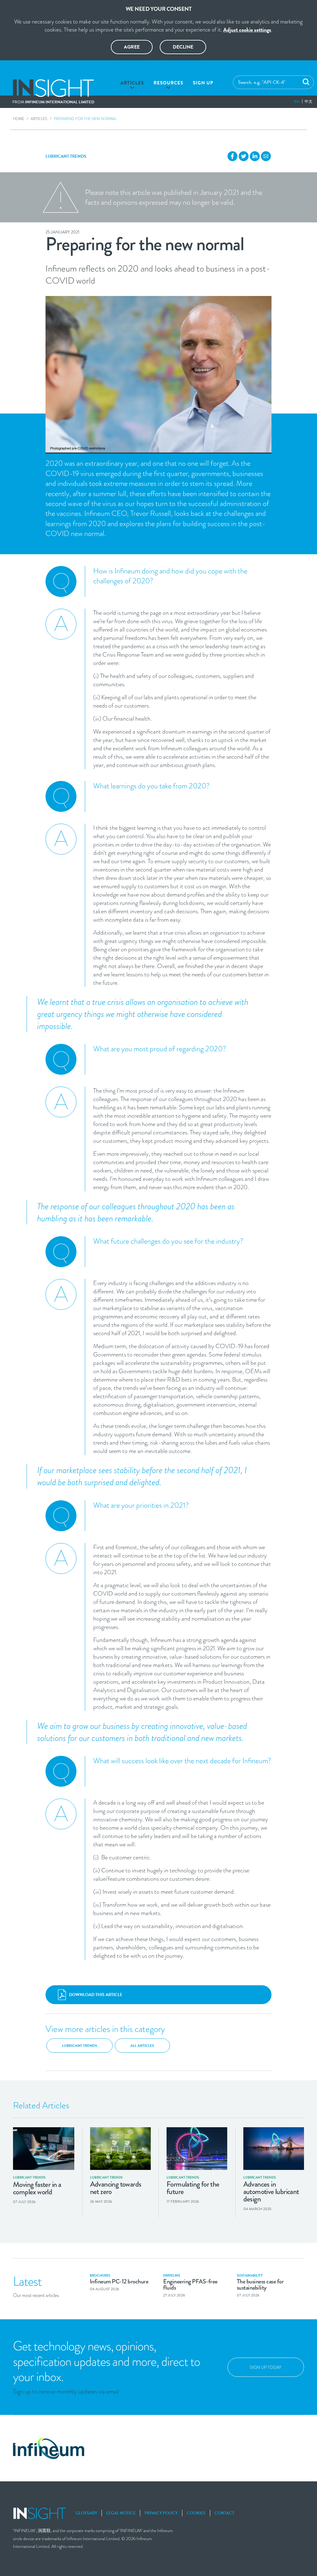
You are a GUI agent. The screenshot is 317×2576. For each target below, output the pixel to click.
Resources (168, 83)
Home (19, 119)
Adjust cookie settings (247, 30)
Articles (132, 83)
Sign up (203, 83)
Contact (224, 2513)
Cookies (196, 2513)
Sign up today (266, 2367)
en (297, 101)
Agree (132, 47)
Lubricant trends (66, 156)
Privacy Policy (161, 2513)
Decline (183, 47)
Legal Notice (121, 2513)
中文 (309, 101)
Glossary (86, 2513)
